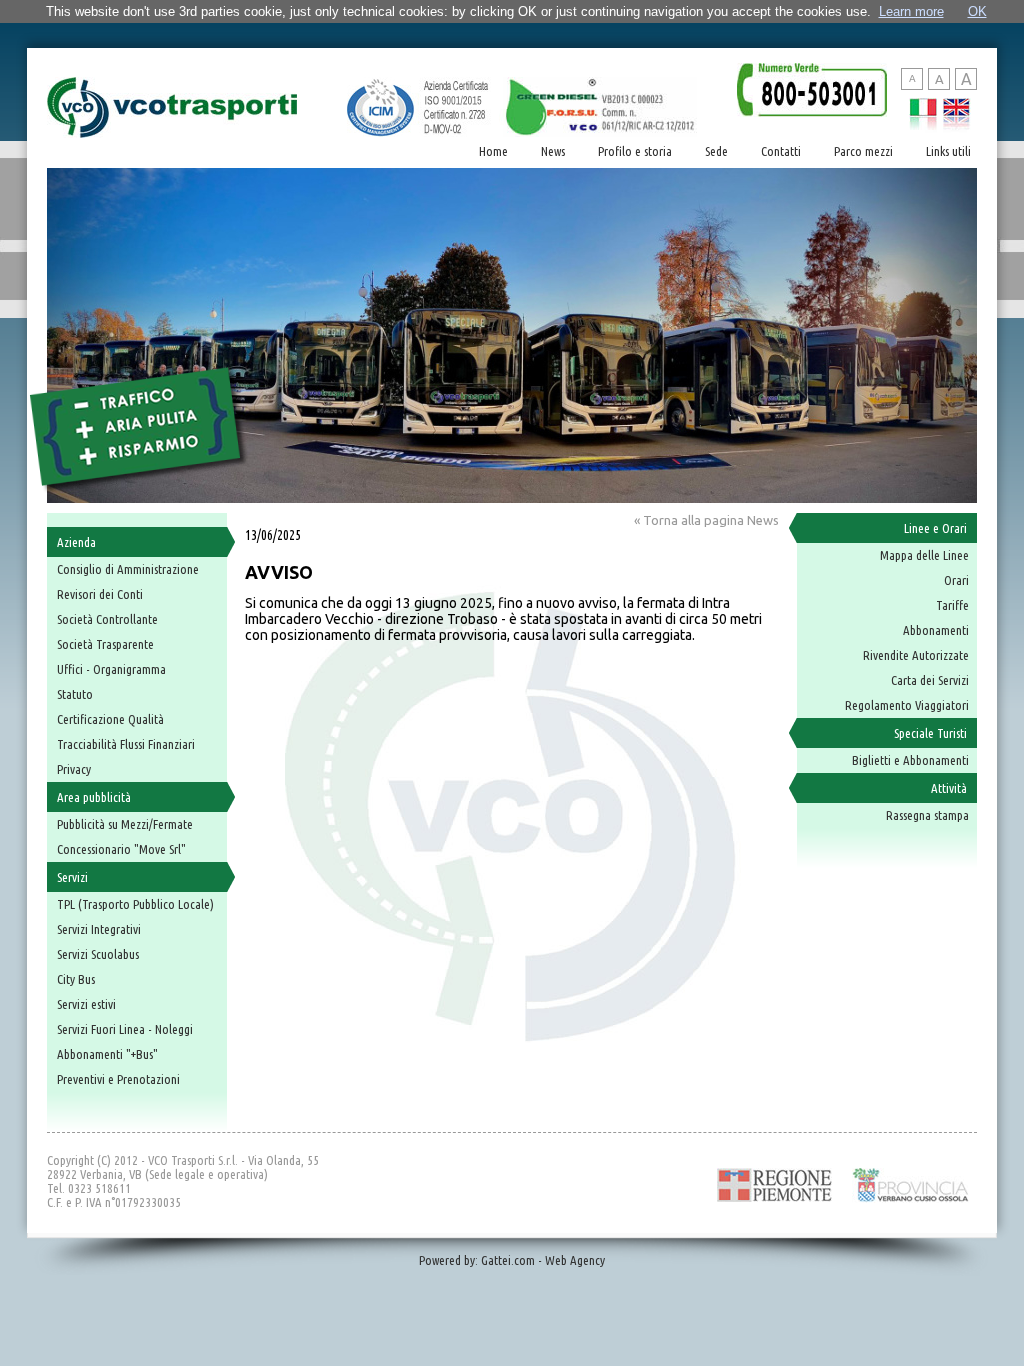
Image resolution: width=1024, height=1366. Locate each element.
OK (977, 11)
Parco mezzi (863, 151)
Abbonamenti (936, 630)
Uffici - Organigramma (111, 669)
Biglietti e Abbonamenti (910, 760)
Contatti (781, 151)
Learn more (911, 11)
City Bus (76, 979)
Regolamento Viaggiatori (907, 705)
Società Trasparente (105, 644)
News (553, 151)
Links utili (948, 151)
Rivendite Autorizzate (916, 655)
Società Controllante (107, 619)
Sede (716, 151)
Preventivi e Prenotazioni (118, 1079)
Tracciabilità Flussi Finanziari (126, 744)
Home (493, 151)
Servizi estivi (86, 1004)
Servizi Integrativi (99, 929)
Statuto (75, 694)
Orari (956, 580)
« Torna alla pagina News (706, 520)
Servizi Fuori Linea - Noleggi (125, 1029)
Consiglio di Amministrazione (128, 569)
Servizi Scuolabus (98, 954)
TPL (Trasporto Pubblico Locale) (135, 904)
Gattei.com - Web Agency (543, 1260)
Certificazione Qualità (110, 719)
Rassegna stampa (927, 815)
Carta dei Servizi (930, 680)
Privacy (74, 769)
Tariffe (952, 605)
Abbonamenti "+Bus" (107, 1054)
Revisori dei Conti (100, 594)
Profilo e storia (635, 151)
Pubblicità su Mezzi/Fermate (125, 824)
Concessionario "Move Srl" (121, 849)
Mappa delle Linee (924, 555)
